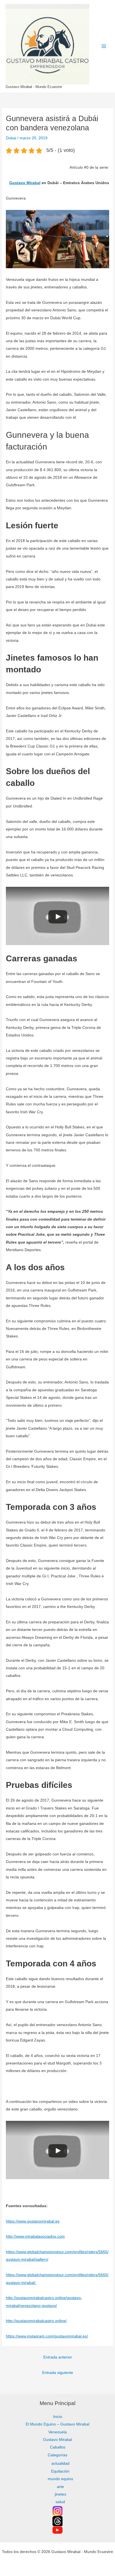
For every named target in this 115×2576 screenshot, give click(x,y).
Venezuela (57, 2432)
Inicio (58, 2417)
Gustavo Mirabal (25, 183)
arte (60, 2487)
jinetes (60, 2494)
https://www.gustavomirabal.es (33, 2221)
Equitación (60, 2471)
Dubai (11, 138)
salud (60, 2502)
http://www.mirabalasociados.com (35, 2236)
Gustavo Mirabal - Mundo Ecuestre (34, 87)
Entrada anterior (58, 2357)
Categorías (57, 2455)
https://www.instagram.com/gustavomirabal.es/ (47, 2336)
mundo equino (60, 2479)
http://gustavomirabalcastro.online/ (36, 2321)
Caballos (58, 2447)
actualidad (60, 2463)
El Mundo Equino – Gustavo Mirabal (57, 2424)
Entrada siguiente (58, 2373)
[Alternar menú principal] (104, 46)
